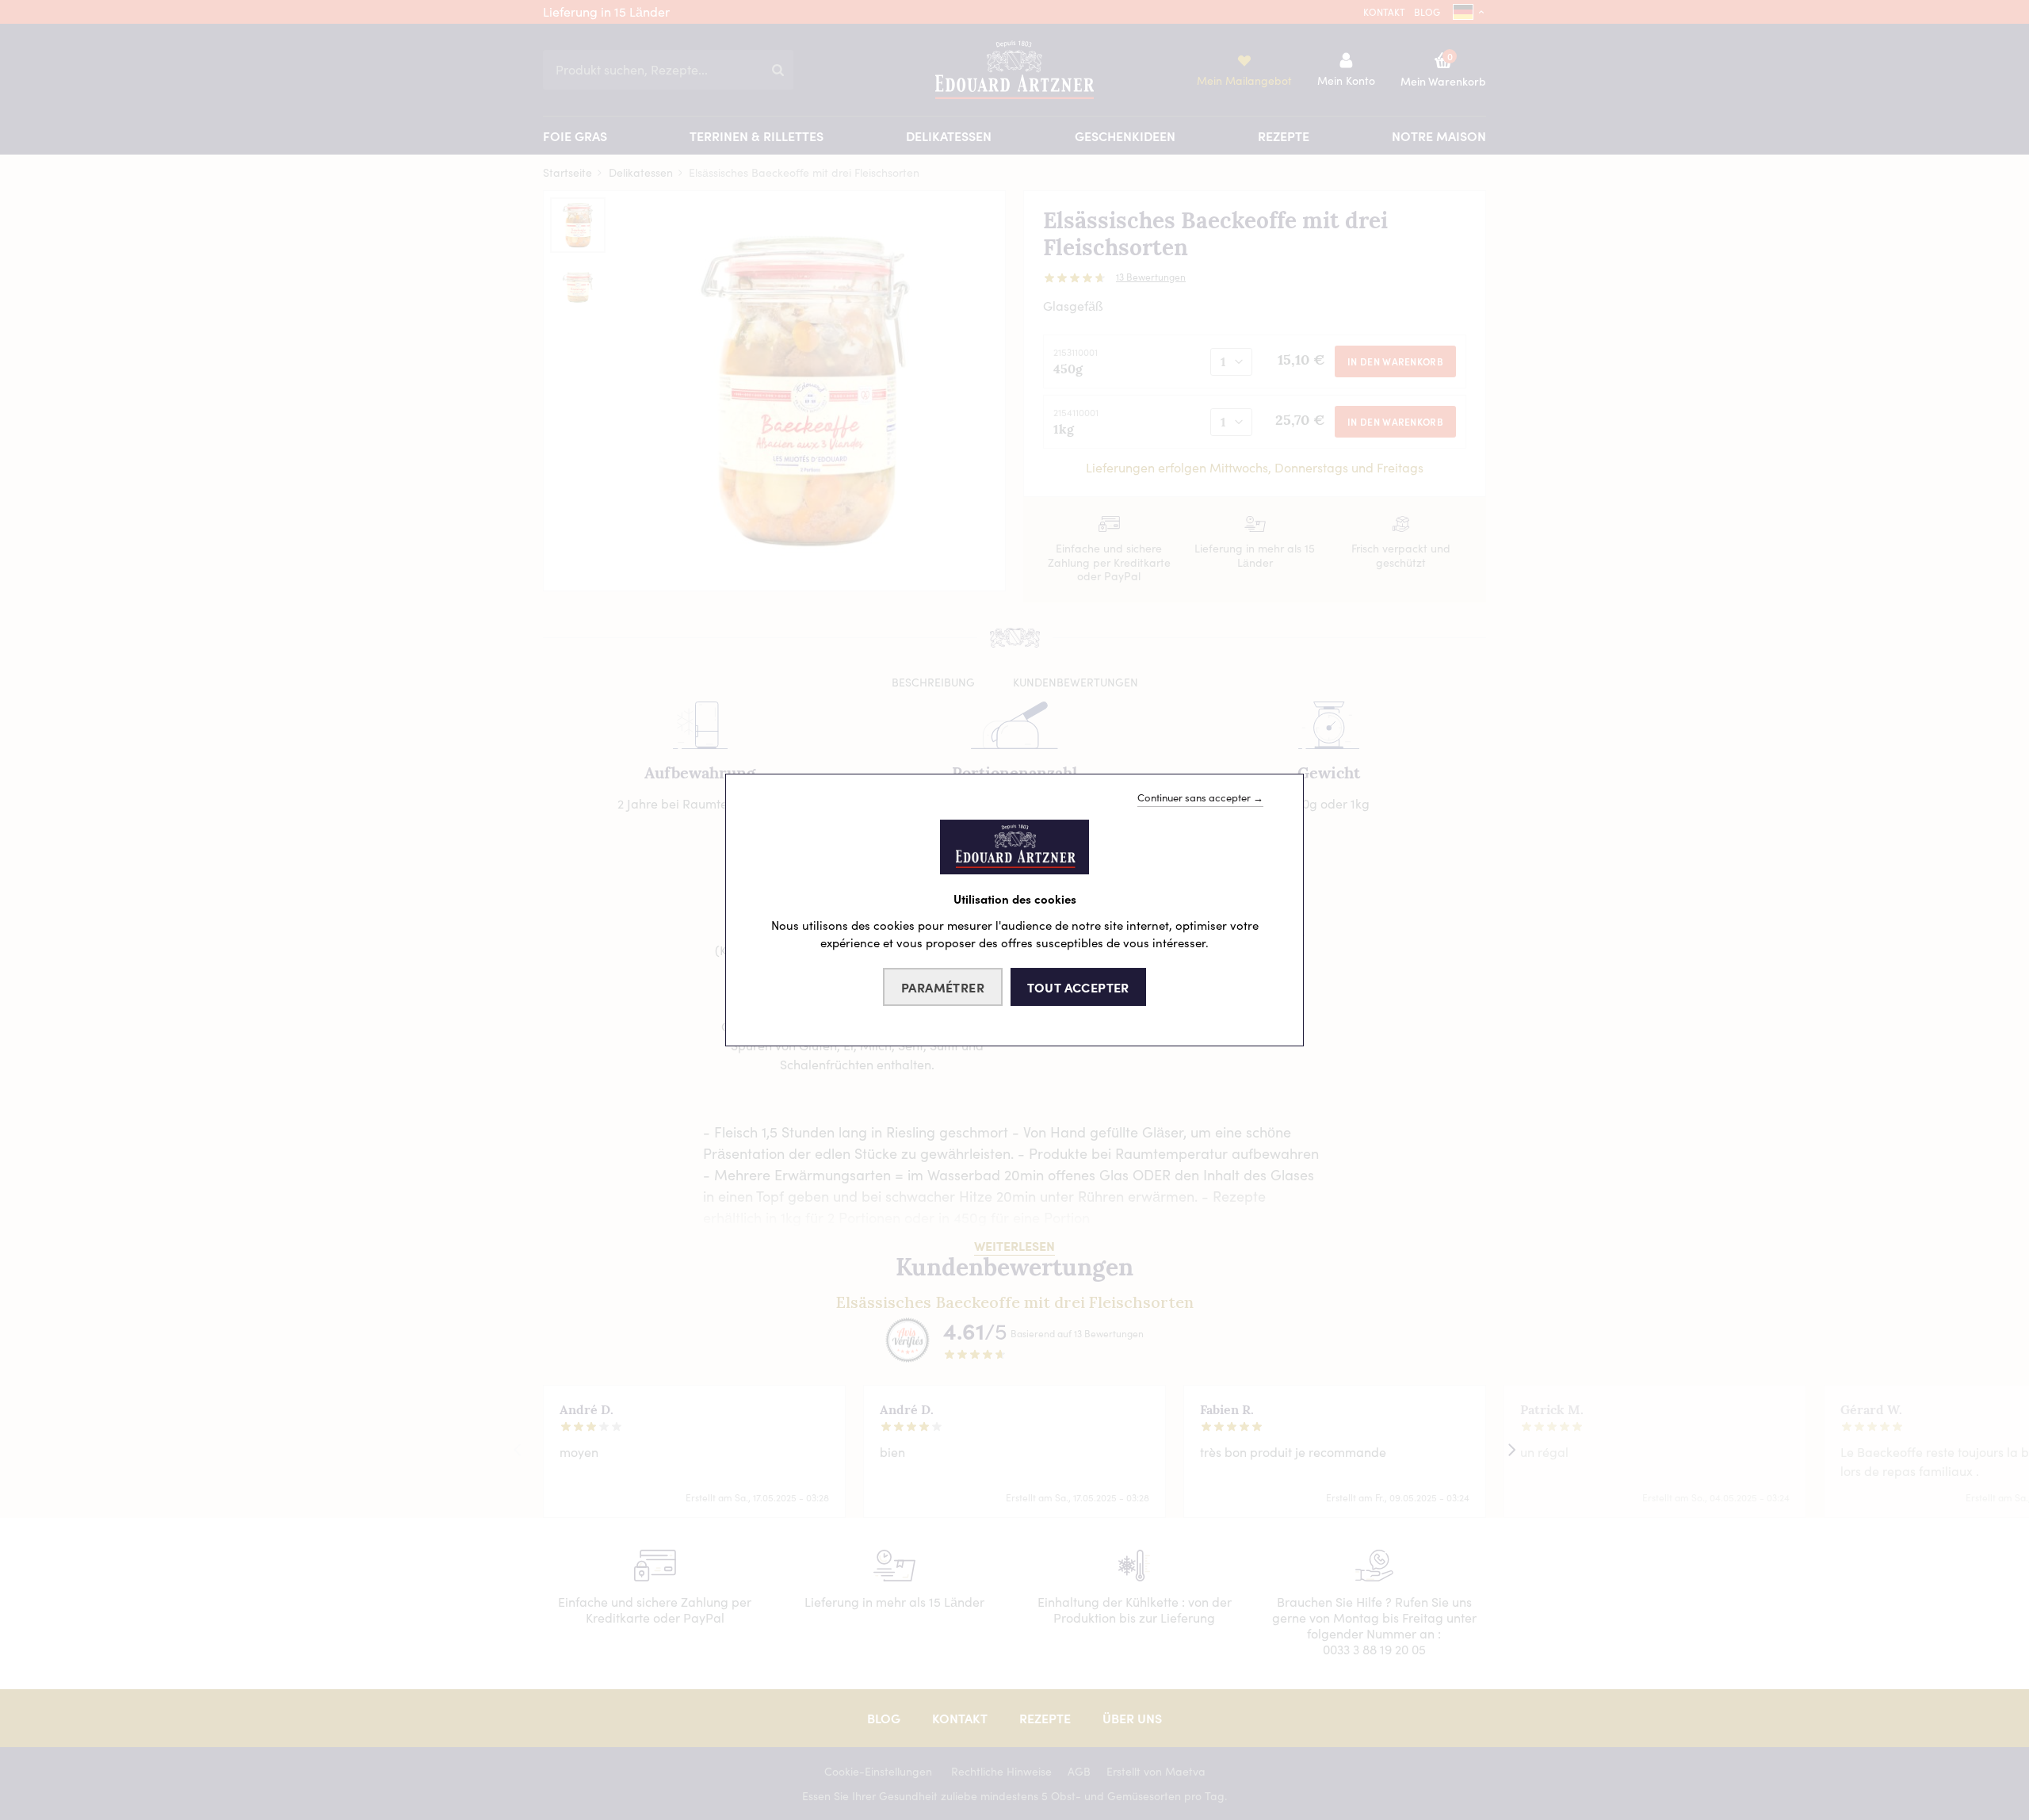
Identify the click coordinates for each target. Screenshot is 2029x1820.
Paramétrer (943, 987)
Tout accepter (1078, 987)
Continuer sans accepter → (1200, 797)
